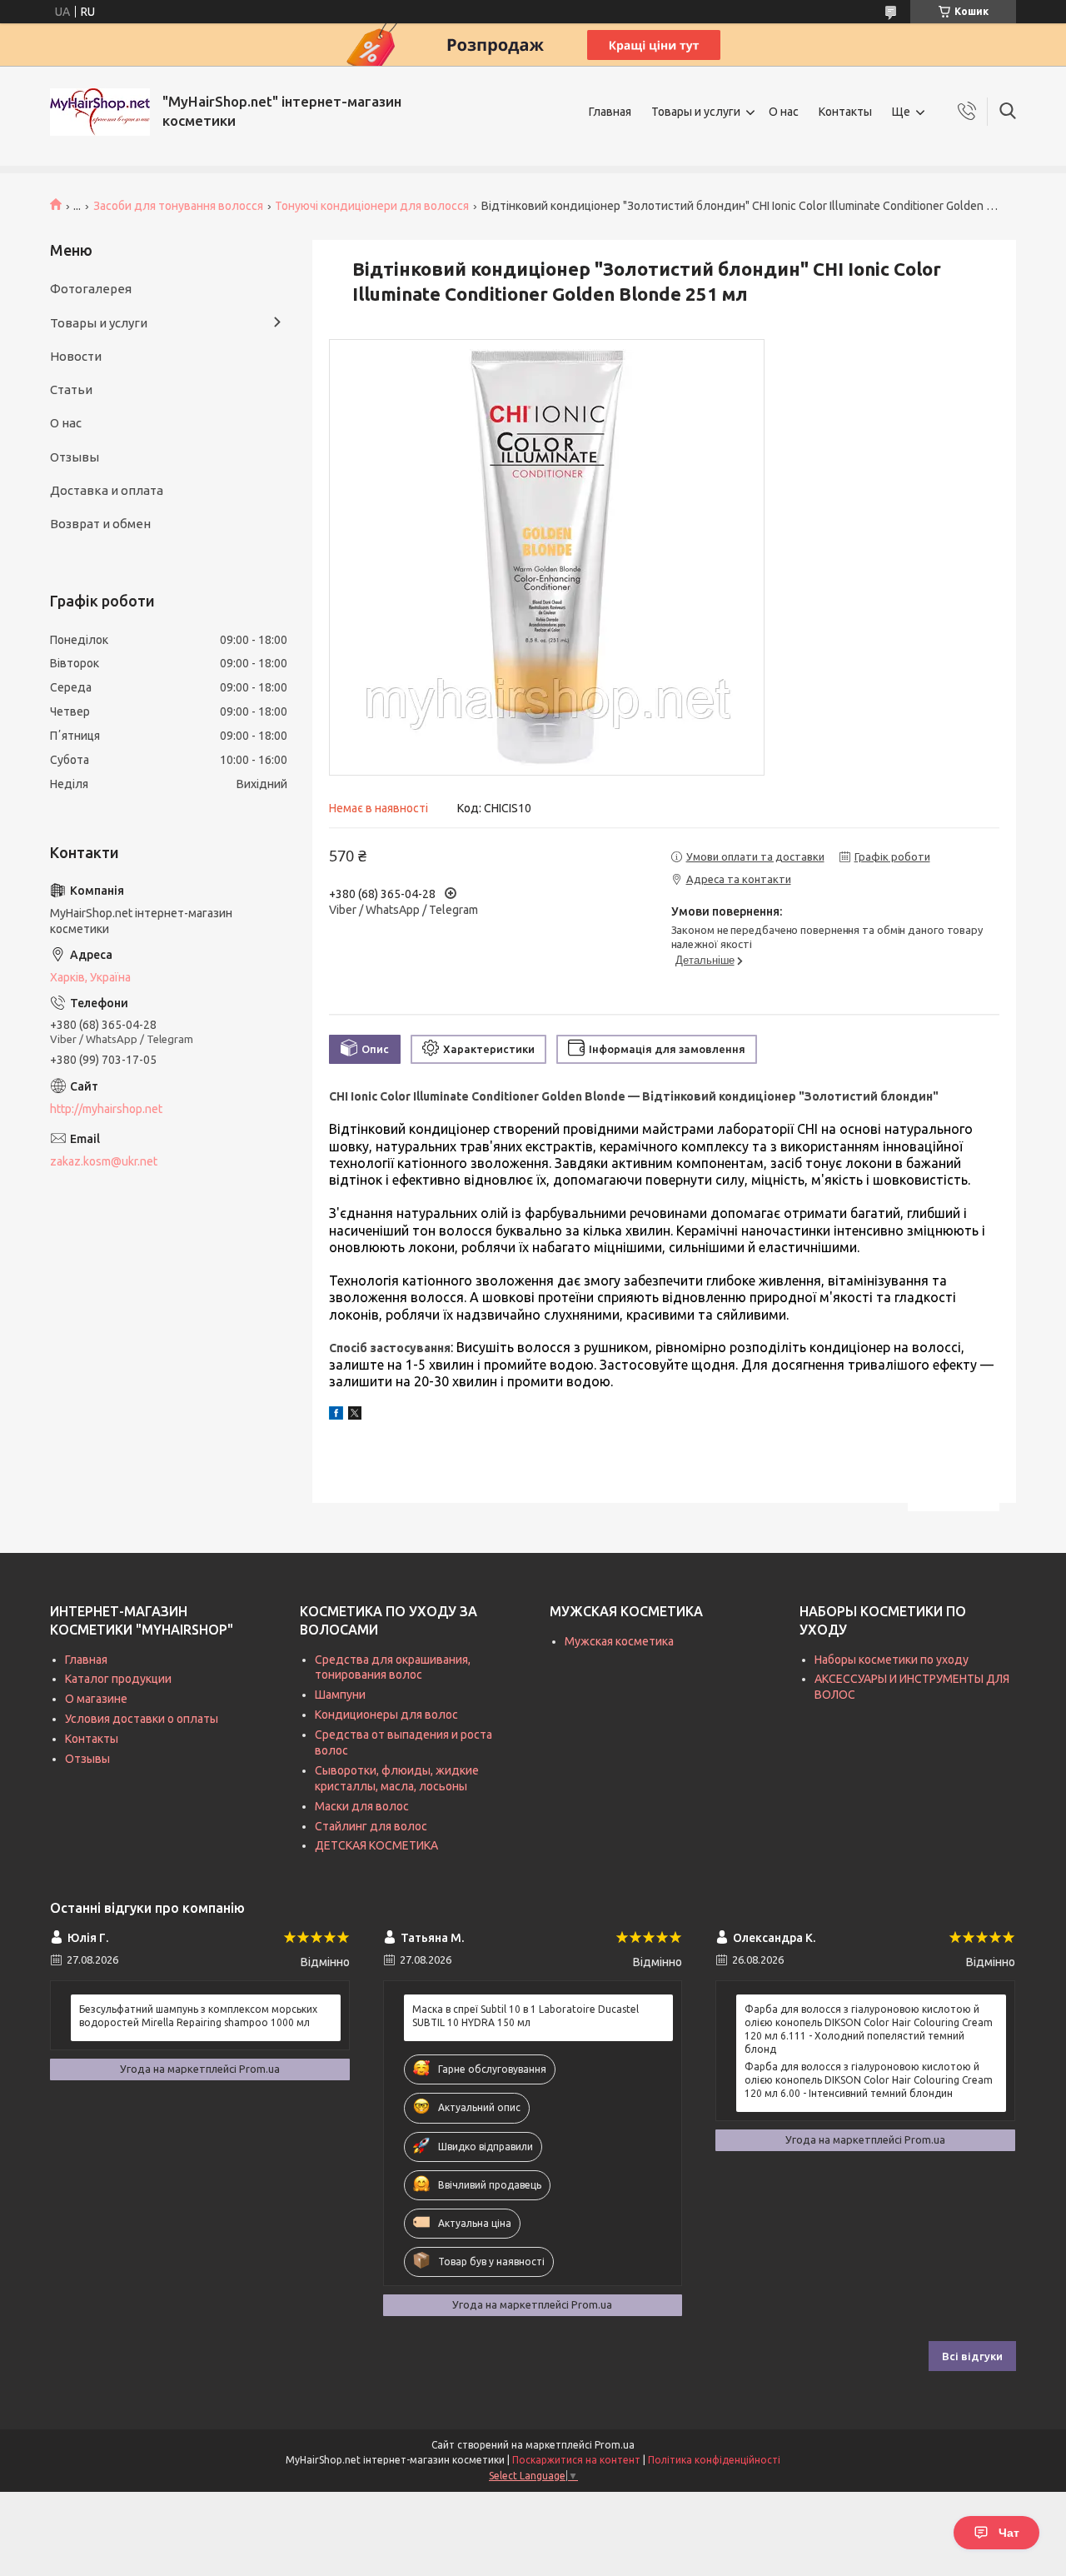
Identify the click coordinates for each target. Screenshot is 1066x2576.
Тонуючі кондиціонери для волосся (372, 206)
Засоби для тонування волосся (178, 206)
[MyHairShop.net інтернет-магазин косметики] (100, 112)
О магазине (96, 1699)
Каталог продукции (118, 1679)
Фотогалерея (91, 289)
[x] (355, 1415)
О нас (784, 112)
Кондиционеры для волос (386, 1715)
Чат (1009, 2533)
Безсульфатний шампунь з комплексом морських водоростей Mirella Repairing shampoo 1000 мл (198, 2016)
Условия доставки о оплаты (142, 1719)
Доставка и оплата (107, 490)
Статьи (71, 389)
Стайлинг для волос (371, 1826)
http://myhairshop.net (106, 1109)
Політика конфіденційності (714, 2460)
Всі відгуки (972, 2356)
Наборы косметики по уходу (892, 1660)
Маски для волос (362, 1806)
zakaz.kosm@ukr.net (104, 1161)
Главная (610, 112)
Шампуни (340, 1695)
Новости (76, 356)
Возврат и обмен (100, 524)
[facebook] (336, 1415)
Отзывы (75, 457)
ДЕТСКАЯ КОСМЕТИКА (376, 1845)
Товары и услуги (696, 112)
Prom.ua (615, 2445)
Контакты (845, 112)
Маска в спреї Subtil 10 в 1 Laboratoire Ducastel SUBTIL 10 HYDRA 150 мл (526, 2016)
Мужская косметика (619, 1641)
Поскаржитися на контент (576, 2460)
